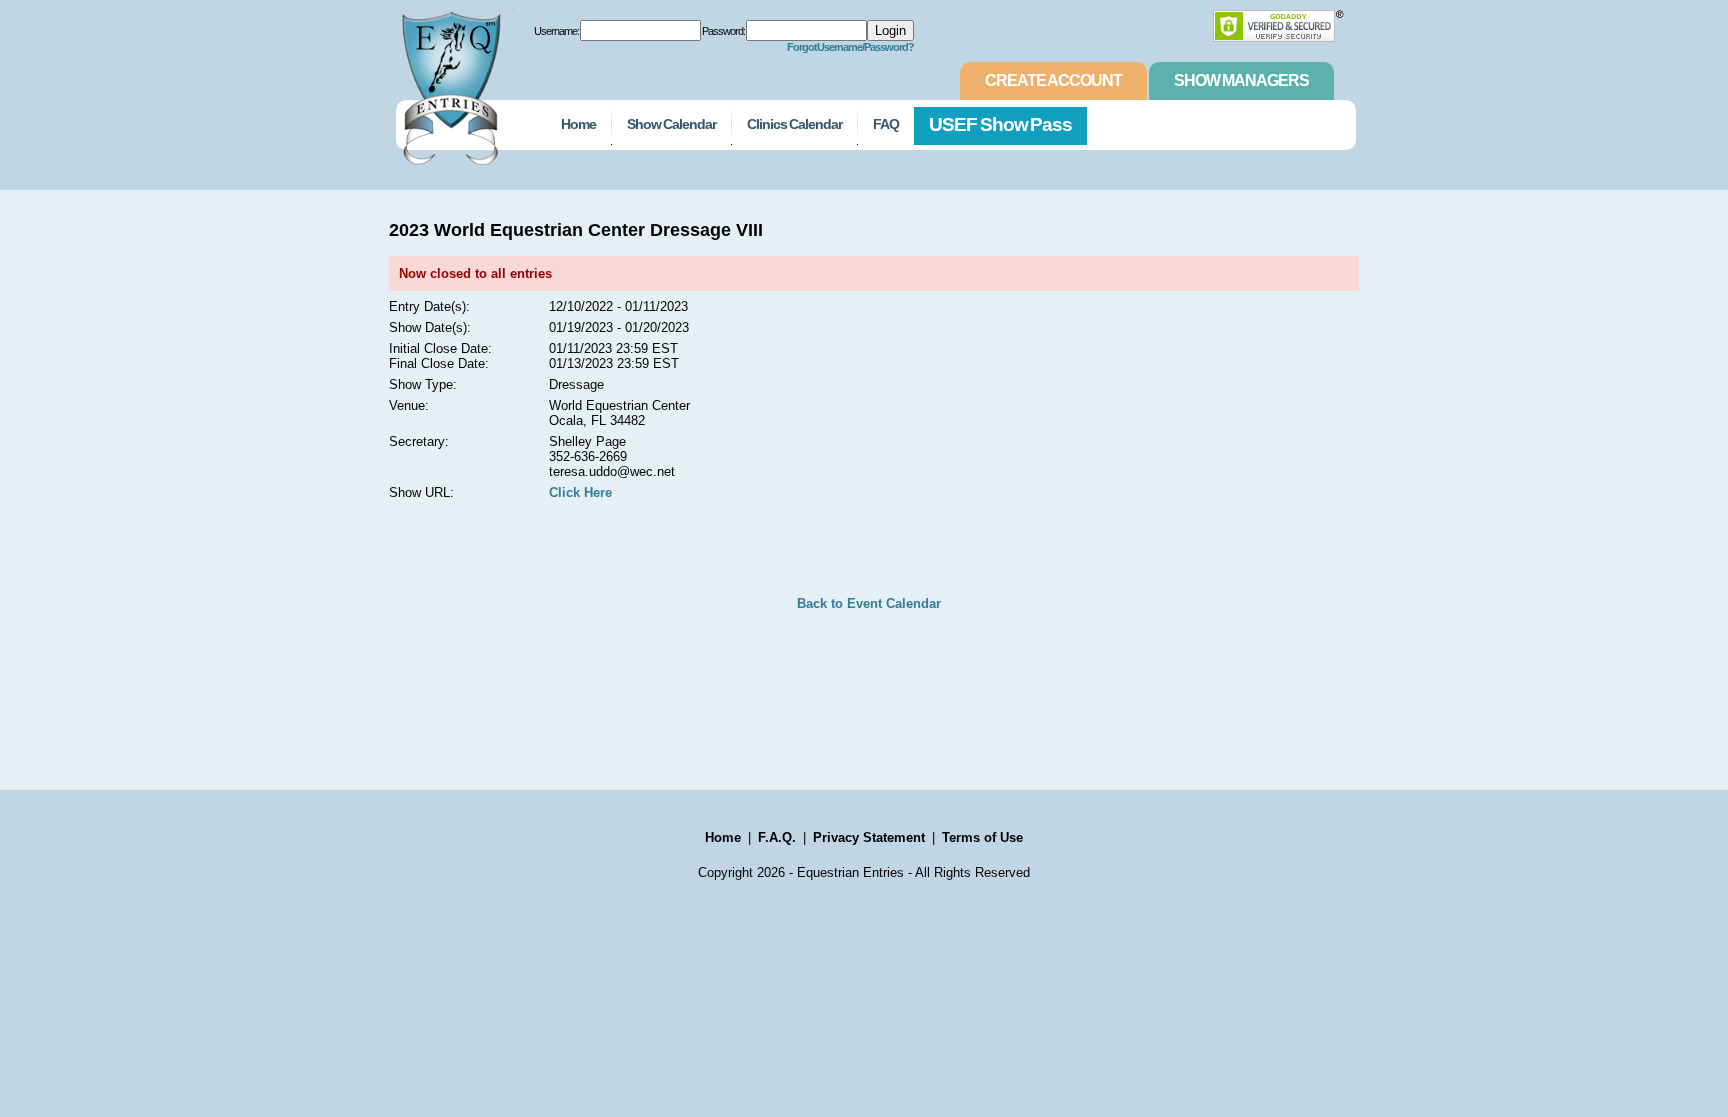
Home (578, 124)
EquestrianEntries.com (449, 83)
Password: (723, 31)
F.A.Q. (777, 837)
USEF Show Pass (1001, 124)
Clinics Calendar (794, 124)
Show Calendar (671, 124)
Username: (556, 31)
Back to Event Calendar (869, 603)
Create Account (1053, 80)
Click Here (580, 492)
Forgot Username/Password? (851, 47)
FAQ (886, 124)
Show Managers (1241, 80)
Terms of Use (982, 837)
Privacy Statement (869, 837)
